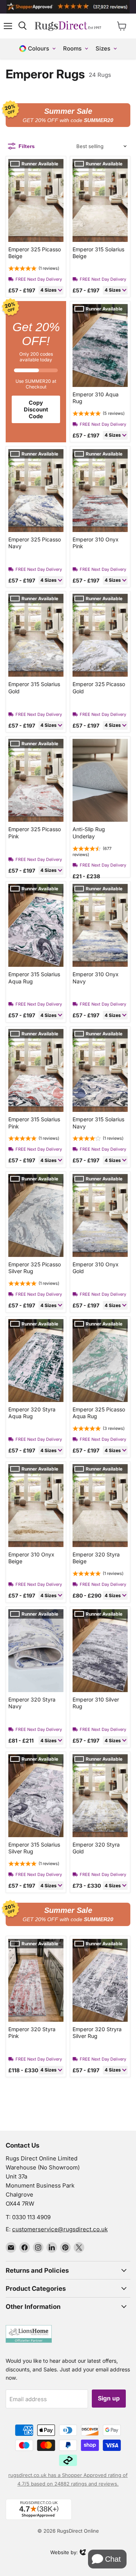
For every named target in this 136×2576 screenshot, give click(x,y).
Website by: (64, 2553)
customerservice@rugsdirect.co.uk (60, 2229)
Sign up (109, 2398)
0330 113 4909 (31, 2217)
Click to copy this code (68, 115)
